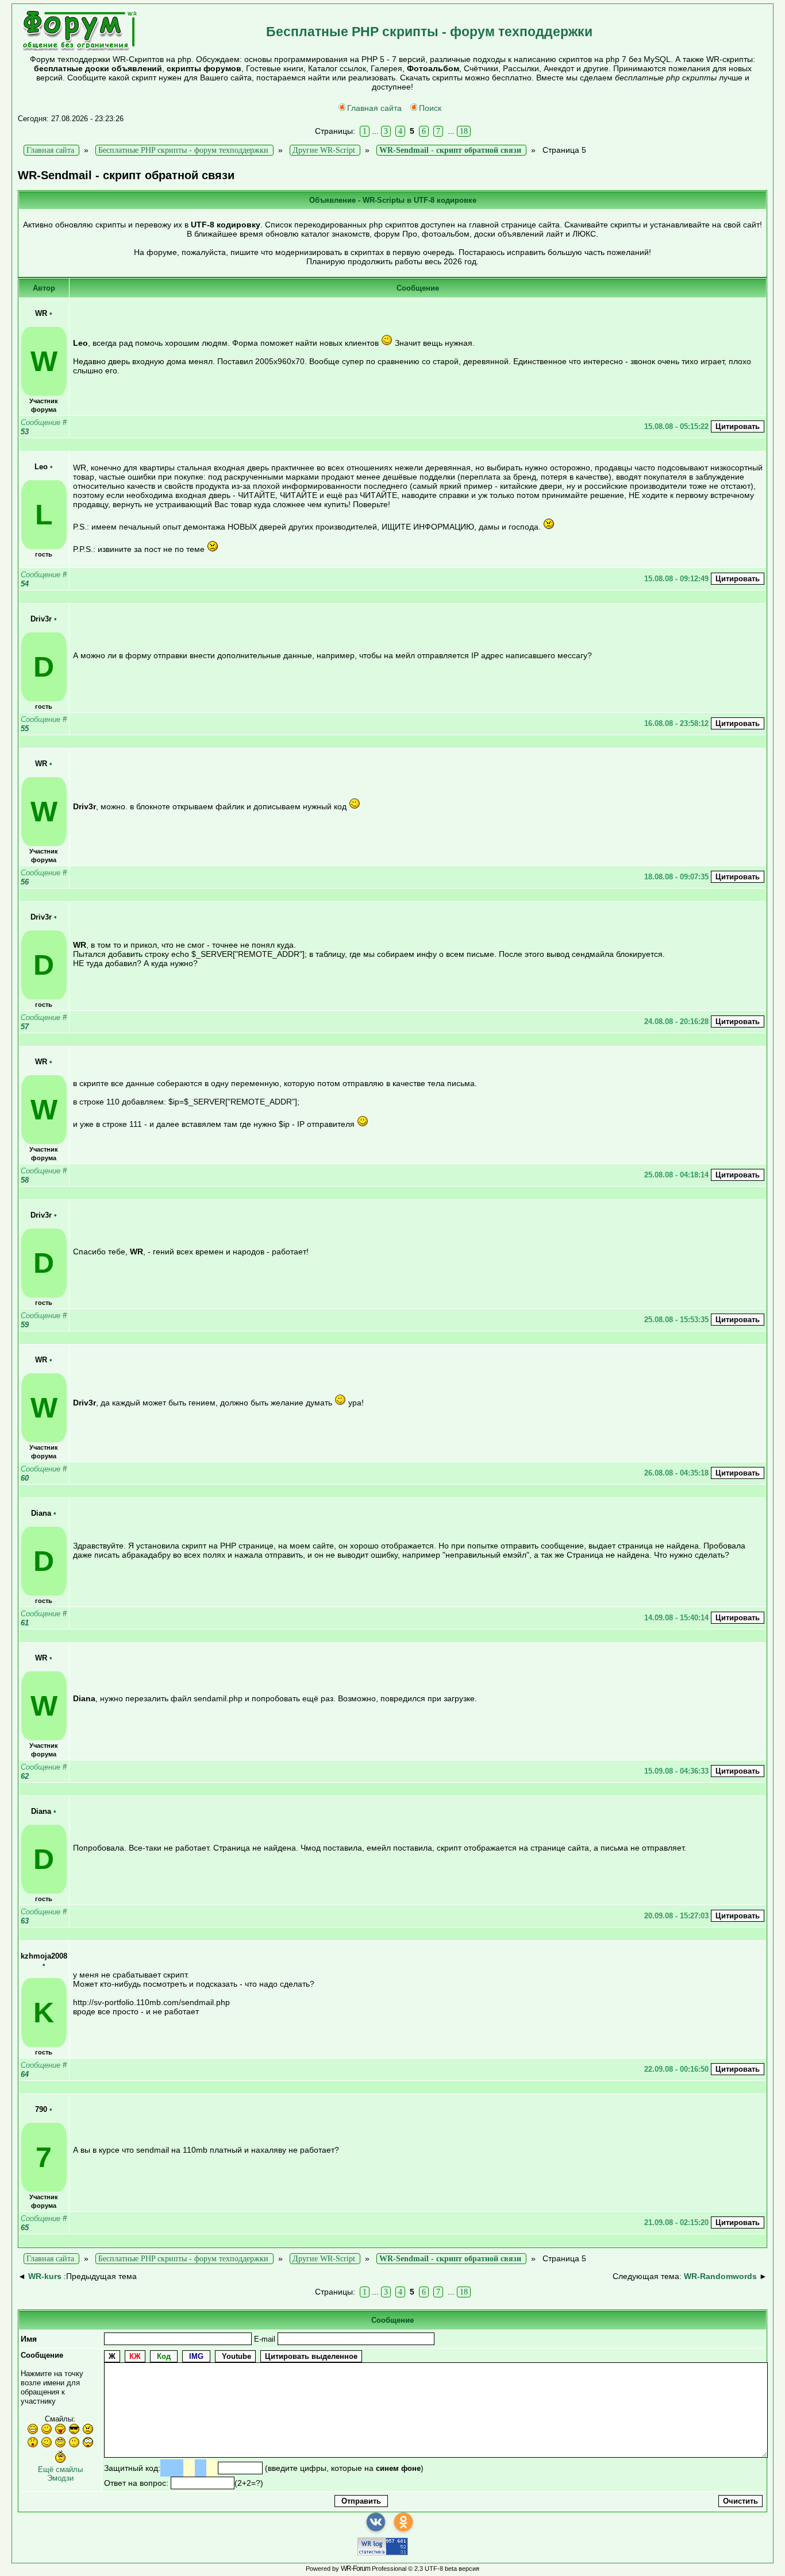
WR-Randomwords (720, 2276)
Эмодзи (60, 2478)
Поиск (430, 108)
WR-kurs (45, 2276)
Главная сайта (374, 108)
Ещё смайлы (60, 2469)
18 (464, 131)
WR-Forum (355, 2569)
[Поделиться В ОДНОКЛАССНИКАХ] (403, 2522)
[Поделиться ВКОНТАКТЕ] (376, 2522)
